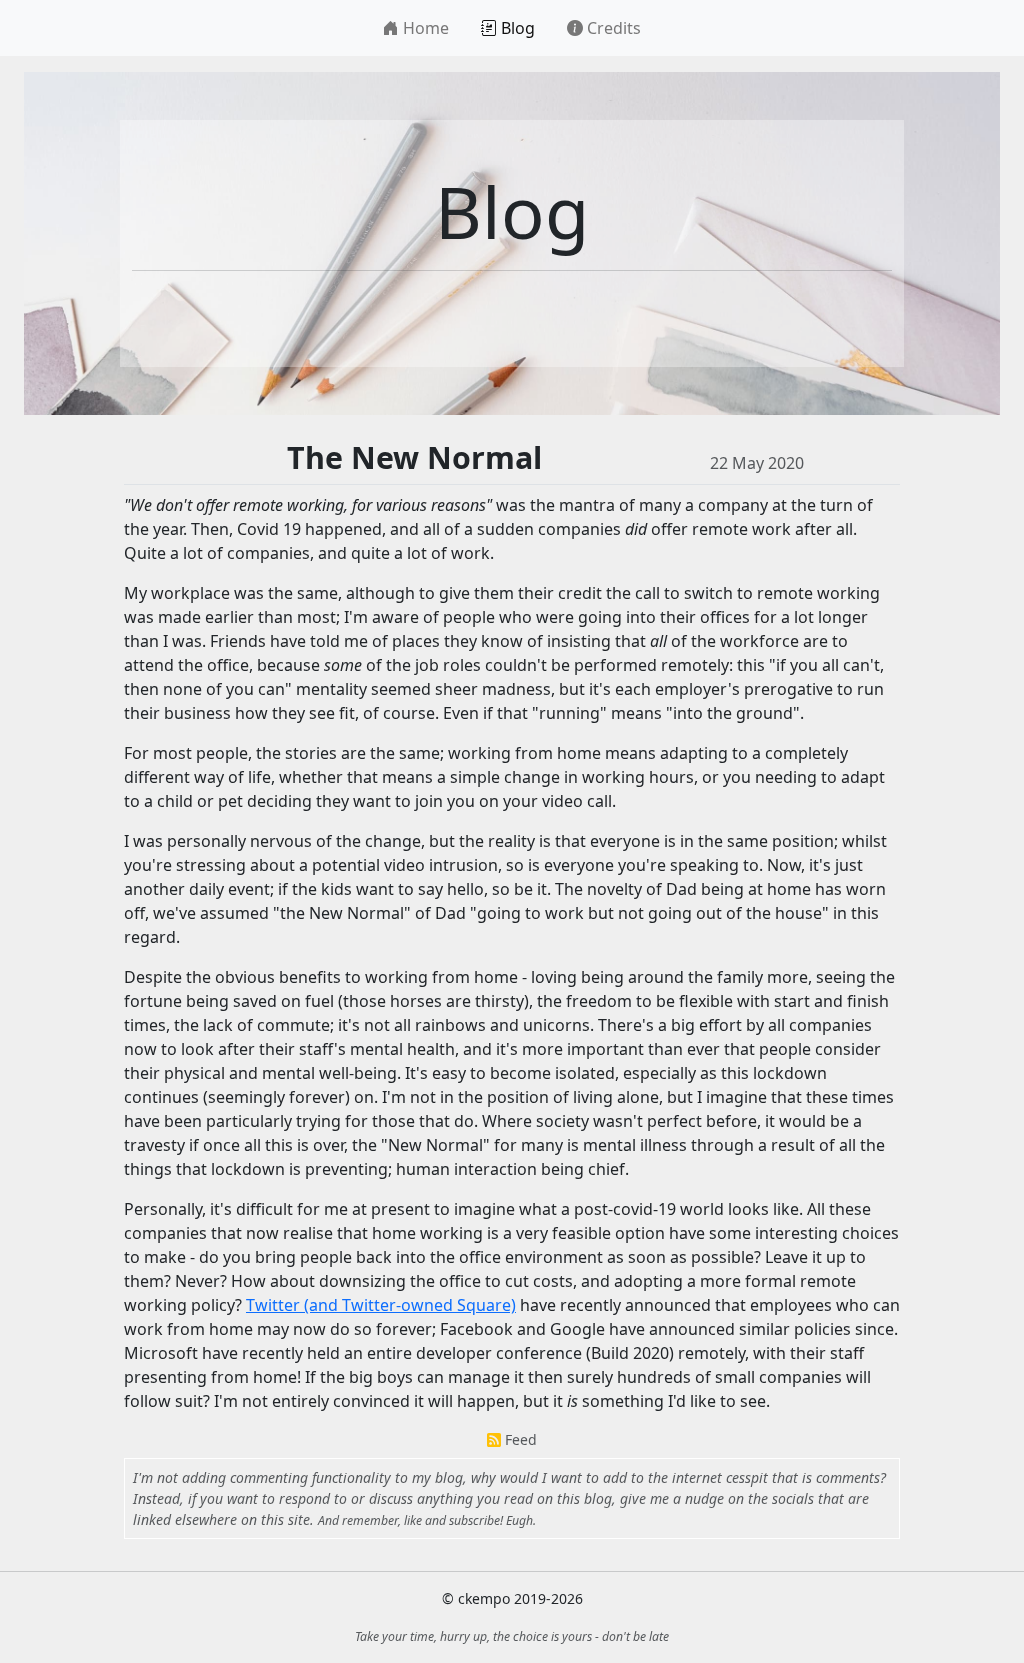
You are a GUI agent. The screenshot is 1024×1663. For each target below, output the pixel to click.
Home (424, 28)
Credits (612, 28)
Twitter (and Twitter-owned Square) (381, 1305)
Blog (516, 28)
